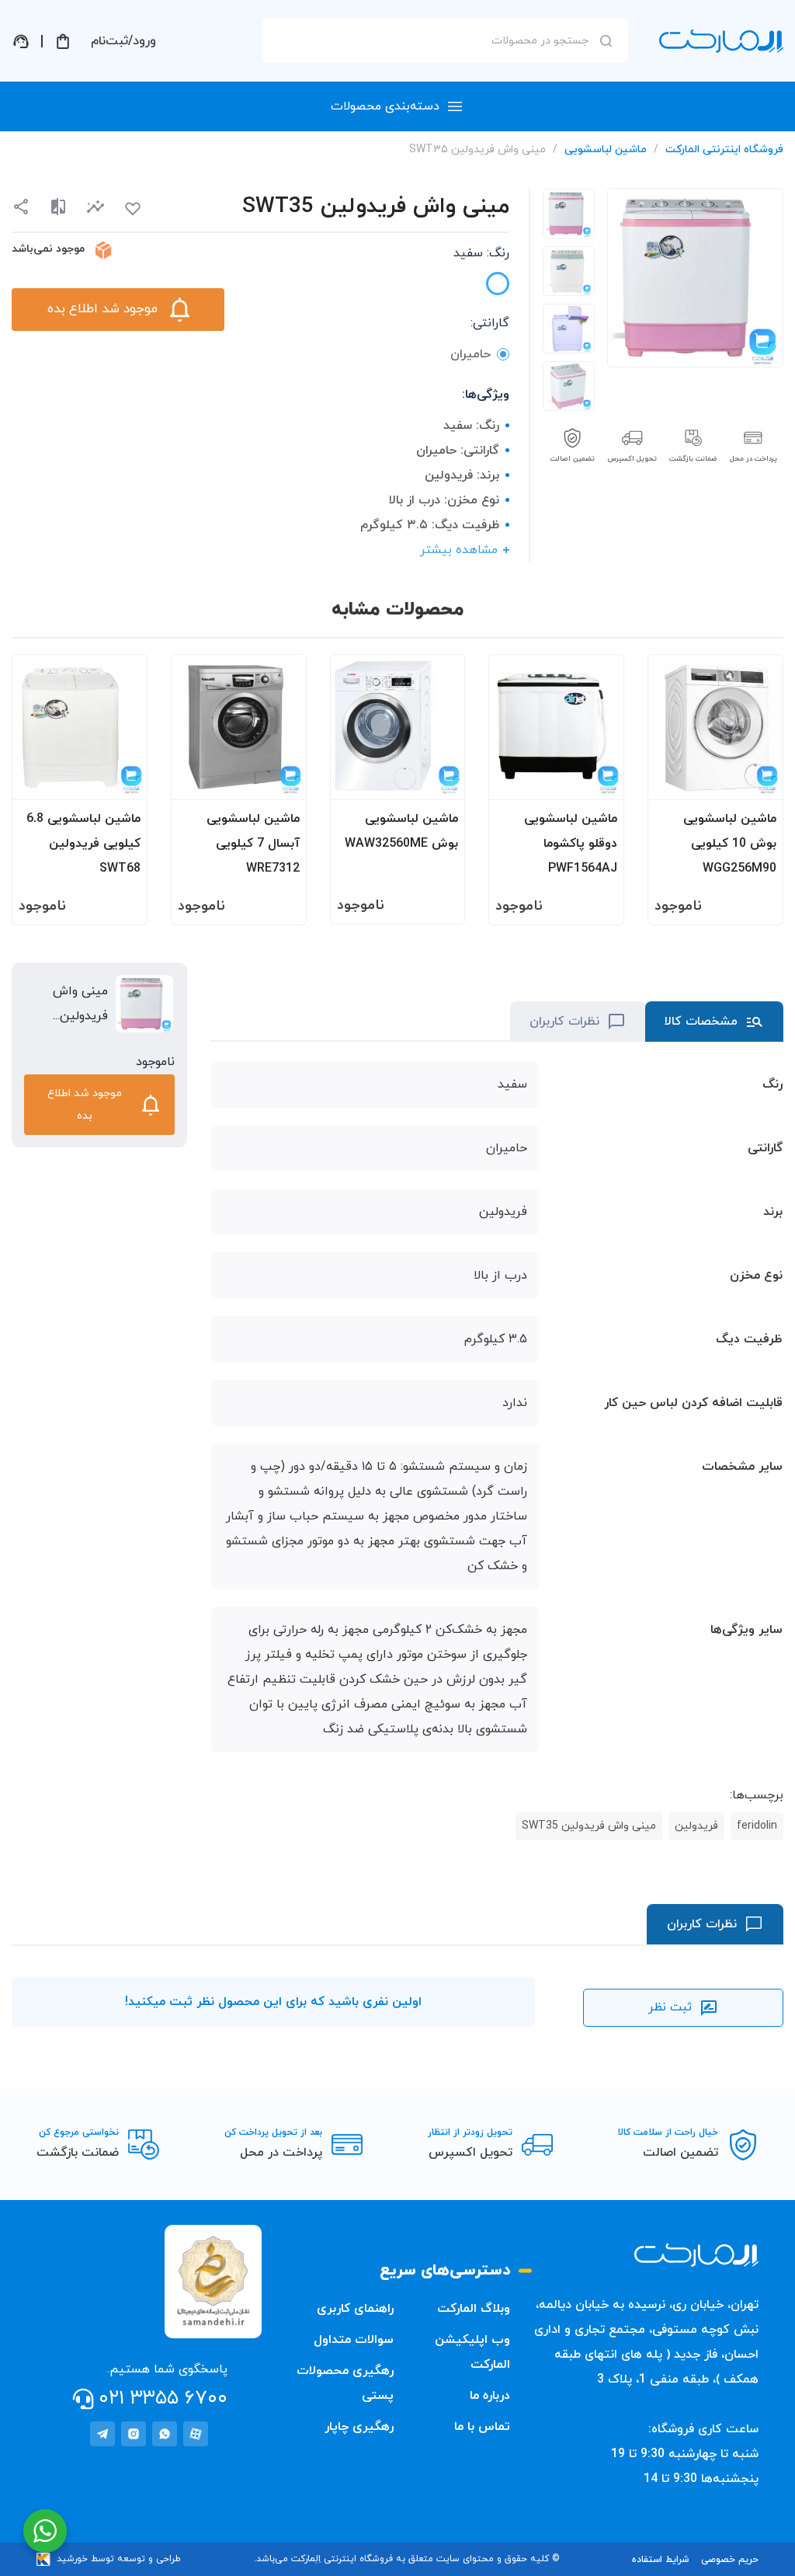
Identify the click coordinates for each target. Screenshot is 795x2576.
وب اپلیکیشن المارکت (472, 2352)
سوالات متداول (354, 2340)
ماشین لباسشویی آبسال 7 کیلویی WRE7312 (253, 844)
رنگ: (481, 253)
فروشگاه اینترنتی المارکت (724, 150)
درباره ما (490, 2396)
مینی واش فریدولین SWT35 (589, 1826)
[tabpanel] (569, 214)
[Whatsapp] (165, 2434)
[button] (95, 207)
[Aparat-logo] (196, 2434)
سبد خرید (63, 41)
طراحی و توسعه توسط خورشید (119, 2559)
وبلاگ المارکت (474, 2309)
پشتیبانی (21, 41)
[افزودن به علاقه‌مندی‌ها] (133, 209)
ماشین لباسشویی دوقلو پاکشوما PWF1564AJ (571, 844)
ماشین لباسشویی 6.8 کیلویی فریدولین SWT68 (83, 844)
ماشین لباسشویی (606, 150)
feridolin (757, 1826)
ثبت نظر (670, 2007)
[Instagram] (134, 2434)
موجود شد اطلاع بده (102, 309)
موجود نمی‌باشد (48, 249)
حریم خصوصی (730, 2560)
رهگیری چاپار (359, 2427)
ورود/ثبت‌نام (123, 41)
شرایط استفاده (660, 2560)
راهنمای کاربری (355, 2309)
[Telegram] (102, 2434)
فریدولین (696, 1826)
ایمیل (602, 179)
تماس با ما (482, 2427)
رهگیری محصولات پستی (345, 2383)
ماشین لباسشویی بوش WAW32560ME (401, 831)
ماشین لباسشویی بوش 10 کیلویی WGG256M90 (730, 844)
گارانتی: (489, 323)
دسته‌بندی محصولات (385, 106)
